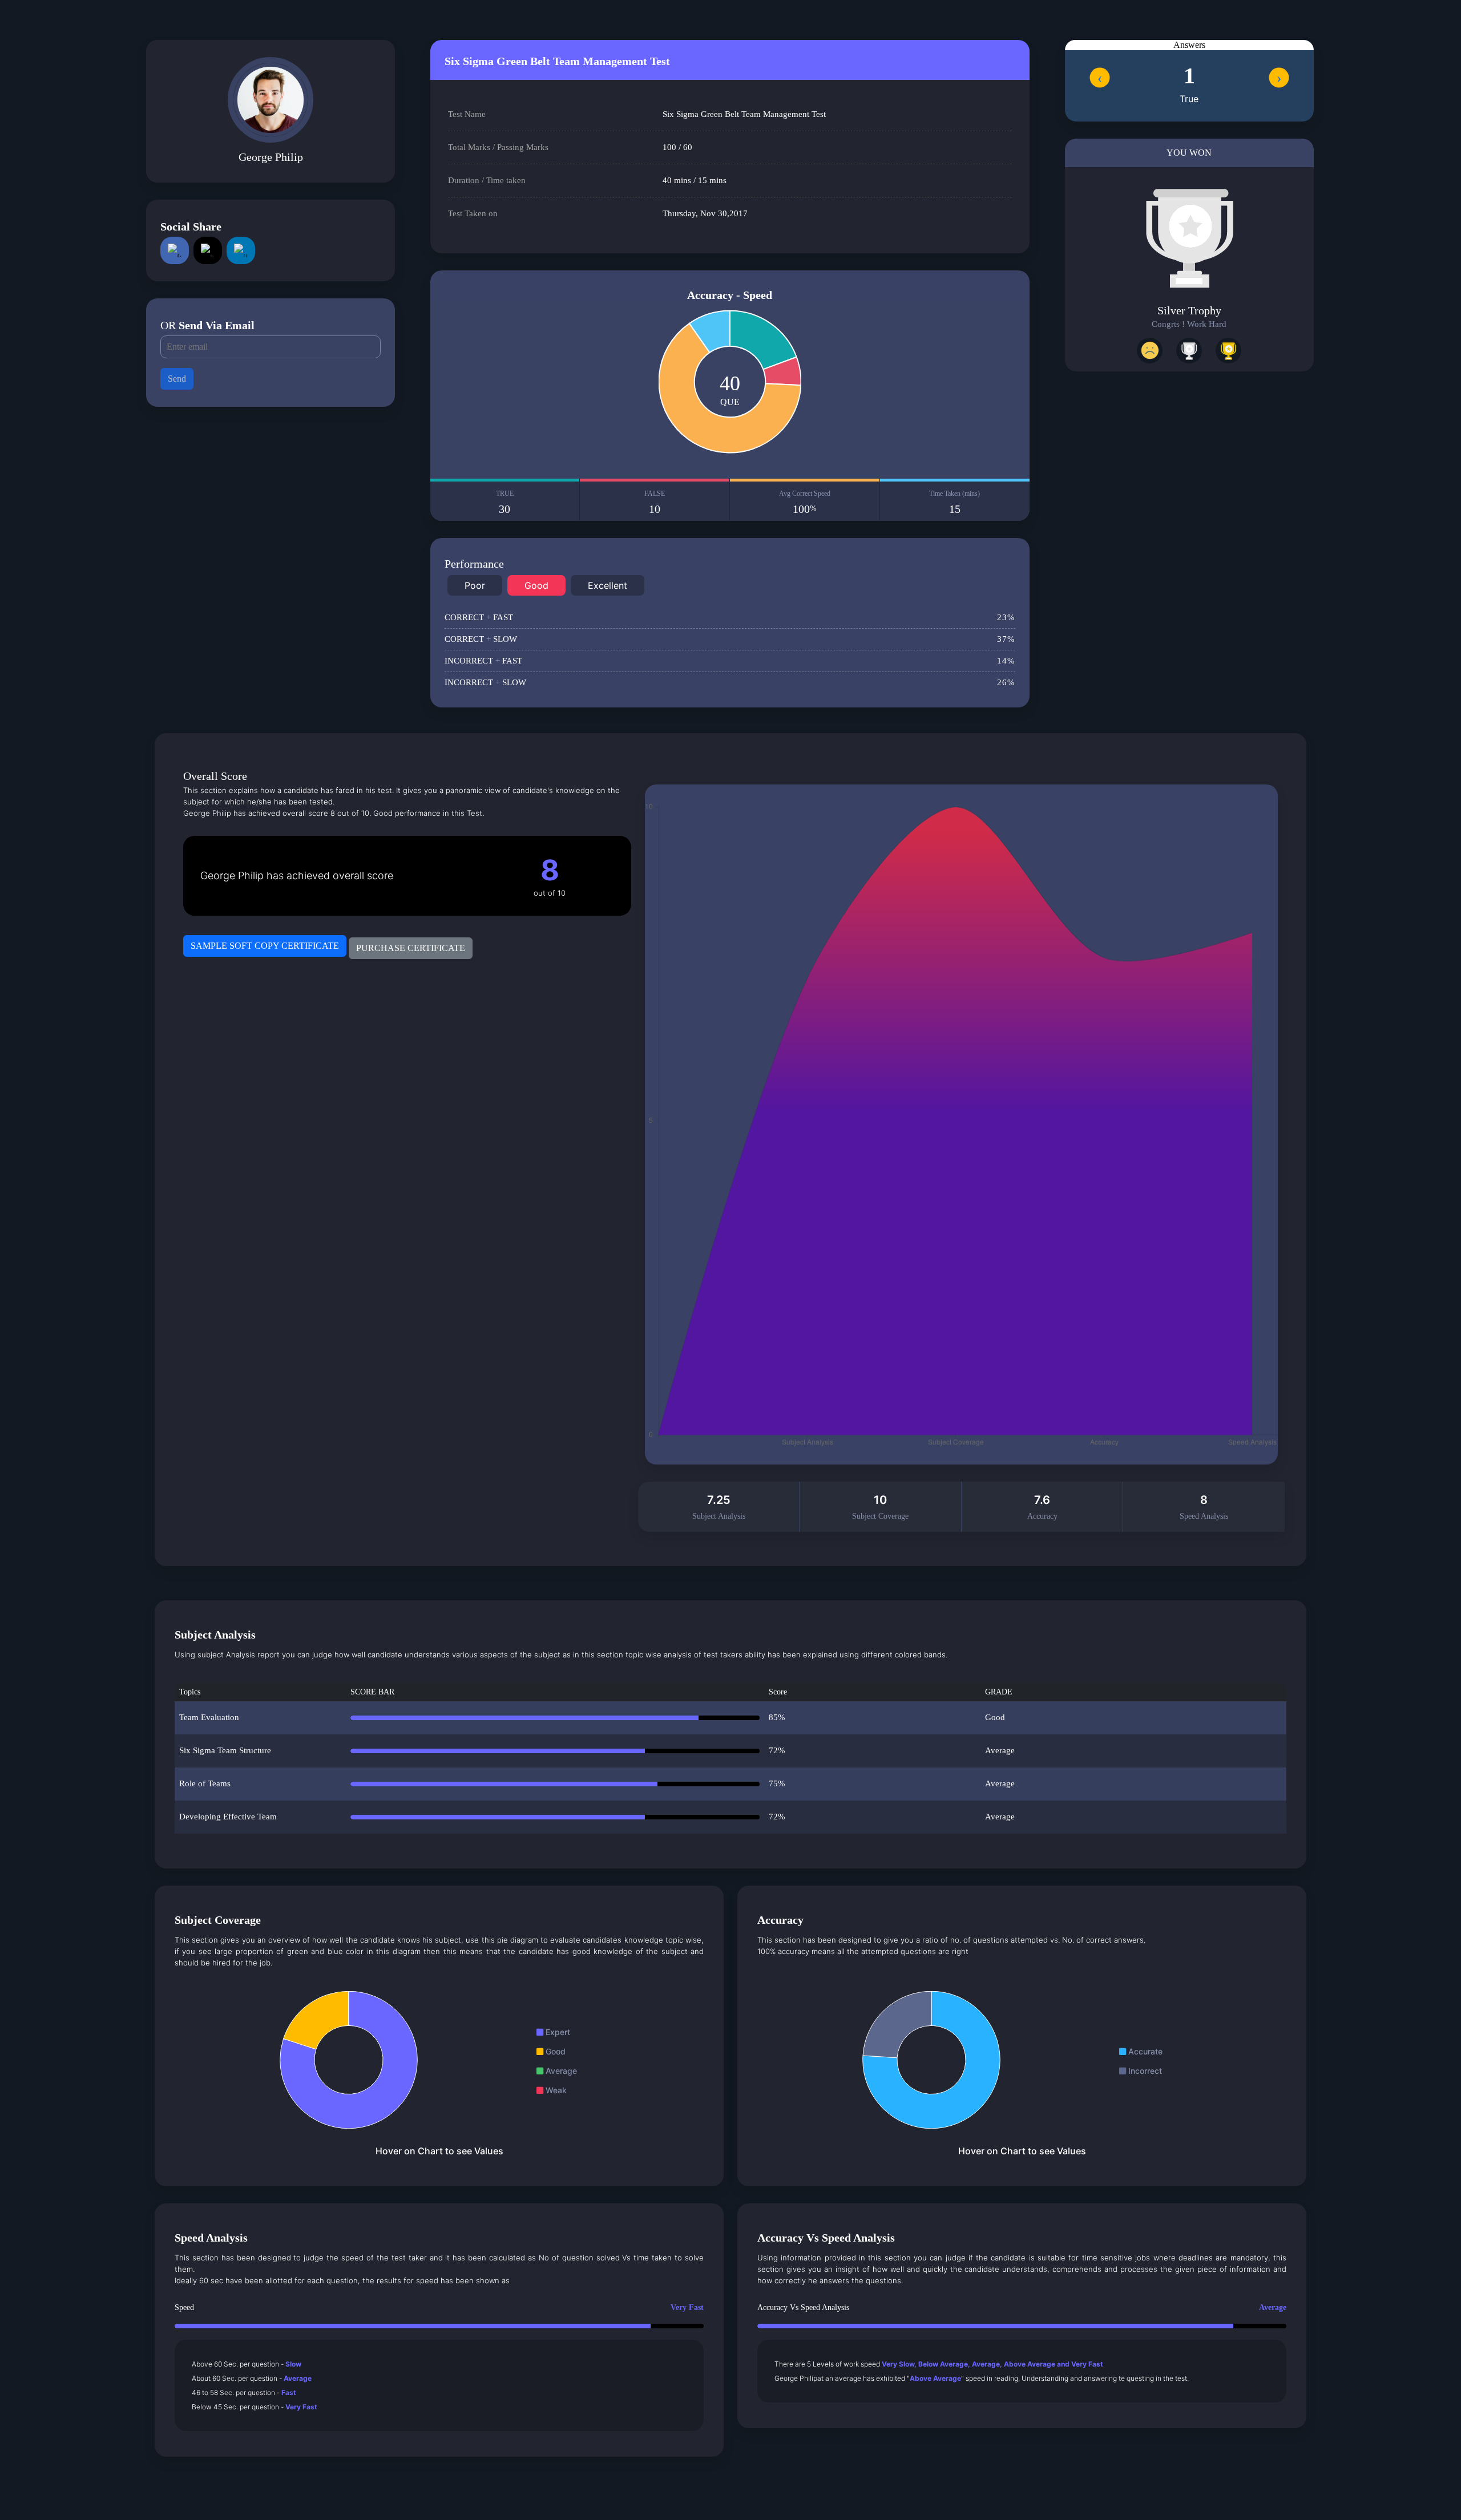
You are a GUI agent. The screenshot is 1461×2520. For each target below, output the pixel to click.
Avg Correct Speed (805, 502)
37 (1006, 639)
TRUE (505, 502)
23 (1006, 617)
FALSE (655, 502)
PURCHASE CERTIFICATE (411, 948)
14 (1006, 661)
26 (1006, 682)
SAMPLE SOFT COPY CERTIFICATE (265, 946)
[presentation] (1099, 77)
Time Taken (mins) (955, 502)
